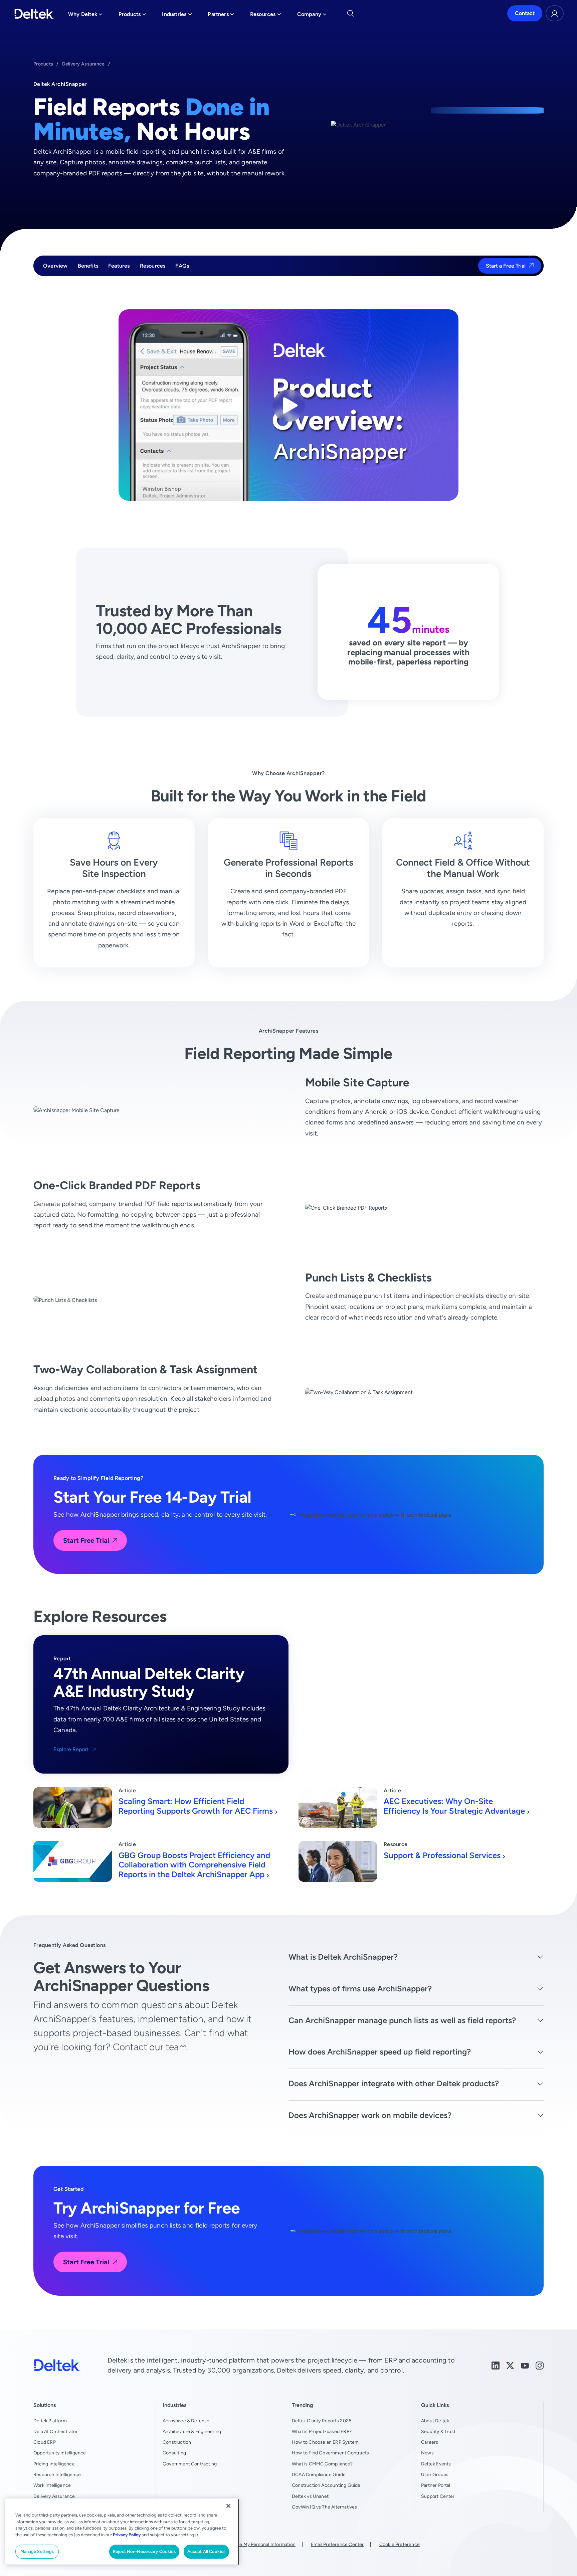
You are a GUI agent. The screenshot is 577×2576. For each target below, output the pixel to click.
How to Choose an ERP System (325, 2442)
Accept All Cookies (206, 2551)
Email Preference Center (337, 2544)
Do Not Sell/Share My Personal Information (249, 2544)
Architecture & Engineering (192, 2431)
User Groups (435, 2474)
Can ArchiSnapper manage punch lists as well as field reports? (402, 2020)
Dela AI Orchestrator (56, 2431)
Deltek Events (436, 2464)
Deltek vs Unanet (310, 2496)
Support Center (438, 2496)
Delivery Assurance (83, 64)
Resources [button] (266, 16)
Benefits (88, 266)
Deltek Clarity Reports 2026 (322, 2421)
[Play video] (289, 405)
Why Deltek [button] (85, 16)
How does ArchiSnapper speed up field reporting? (380, 2052)
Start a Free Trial (506, 266)
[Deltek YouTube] (525, 2365)
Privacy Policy (127, 2535)
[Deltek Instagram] (540, 2365)
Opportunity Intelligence (60, 2453)
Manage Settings (37, 2551)
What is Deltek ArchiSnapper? (343, 1957)
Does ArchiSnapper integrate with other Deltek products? (394, 2083)
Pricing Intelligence (54, 2464)
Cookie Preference (400, 2544)
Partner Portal (436, 2485)
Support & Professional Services (442, 1855)
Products (43, 64)
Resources (153, 266)
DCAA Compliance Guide (319, 2474)
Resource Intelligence (57, 2474)
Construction (177, 2442)
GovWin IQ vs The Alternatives (325, 2507)
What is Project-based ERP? (322, 2431)
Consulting (174, 2453)
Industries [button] (177, 16)
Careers (430, 2442)
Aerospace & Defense (186, 2421)
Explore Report (71, 1750)
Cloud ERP (45, 2442)
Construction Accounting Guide (326, 2485)
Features (119, 266)
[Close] (228, 2506)
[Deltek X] (510, 2365)
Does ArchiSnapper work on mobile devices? (370, 2115)
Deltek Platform (50, 2421)
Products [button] (132, 16)
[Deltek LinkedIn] (496, 2365)
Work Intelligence (52, 2485)
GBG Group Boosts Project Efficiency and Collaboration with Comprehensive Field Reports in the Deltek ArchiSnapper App (194, 1865)
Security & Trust (438, 2431)
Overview (55, 266)
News (427, 2453)
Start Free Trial (86, 1540)
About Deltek (435, 2421)
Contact (525, 14)
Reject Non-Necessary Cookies (144, 2551)
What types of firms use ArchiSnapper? (360, 1989)
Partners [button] (221, 16)
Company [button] (312, 16)
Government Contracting (190, 2464)
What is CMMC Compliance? (322, 2464)
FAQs (182, 266)
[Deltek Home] (34, 14)
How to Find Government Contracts (330, 2453)
